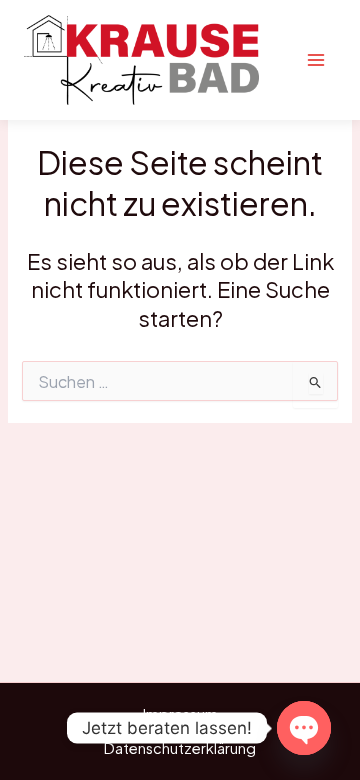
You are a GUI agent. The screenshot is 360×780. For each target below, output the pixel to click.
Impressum (180, 714)
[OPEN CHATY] (304, 728)
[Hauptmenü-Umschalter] (316, 60)
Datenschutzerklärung (180, 748)
